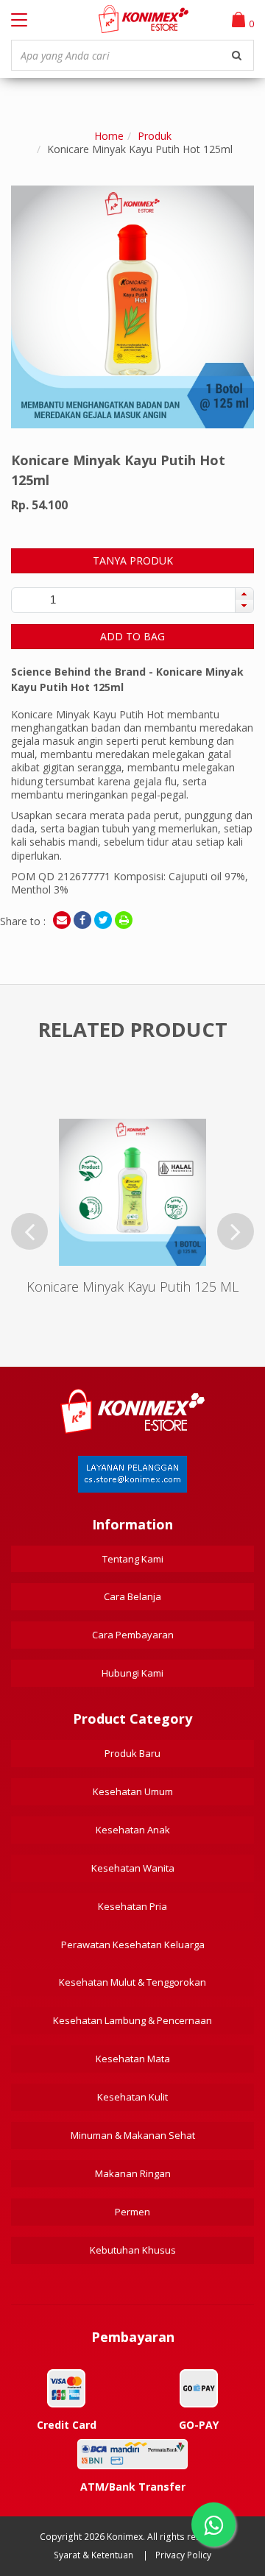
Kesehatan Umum (133, 1791)
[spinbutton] (53, 600)
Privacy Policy (183, 2555)
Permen (132, 2212)
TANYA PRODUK (133, 560)
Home (109, 136)
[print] (124, 920)
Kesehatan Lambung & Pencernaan (132, 2020)
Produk (155, 136)
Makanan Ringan (133, 2173)
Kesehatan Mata (133, 2059)
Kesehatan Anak (133, 1830)
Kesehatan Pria (132, 1906)
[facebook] (82, 920)
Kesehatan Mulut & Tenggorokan (132, 1982)
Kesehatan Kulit (132, 2097)
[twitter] (103, 920)
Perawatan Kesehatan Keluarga (133, 1945)
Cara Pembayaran (133, 1635)
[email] (62, 920)
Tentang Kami (133, 1559)
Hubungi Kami (132, 1673)
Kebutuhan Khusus (133, 2250)
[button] (244, 594)
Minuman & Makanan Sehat (133, 2135)
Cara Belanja (132, 1596)
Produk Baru (132, 1753)
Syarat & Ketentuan (93, 2555)
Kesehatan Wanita (133, 1868)
